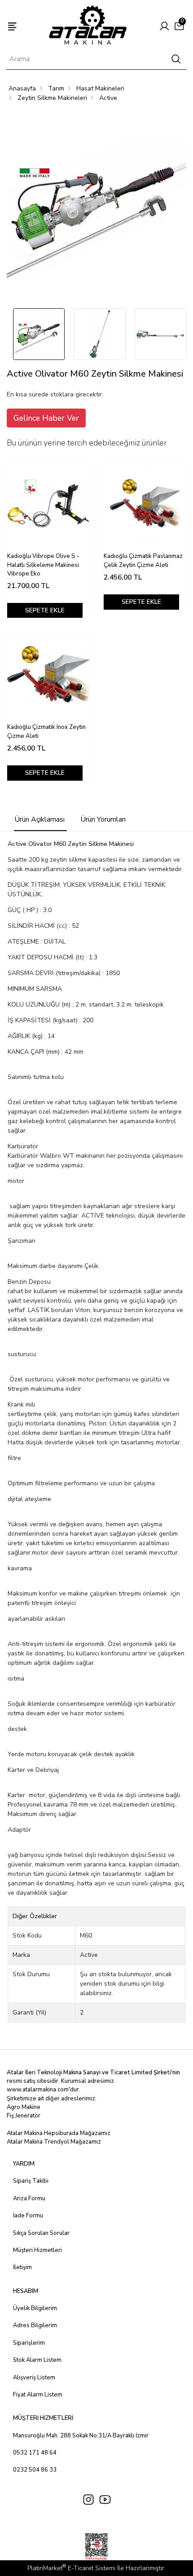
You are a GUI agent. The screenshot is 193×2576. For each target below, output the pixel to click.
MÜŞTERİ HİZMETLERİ (43, 2418)
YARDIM (24, 2164)
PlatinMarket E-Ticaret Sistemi (71, 2568)
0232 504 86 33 (35, 2470)
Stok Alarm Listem (37, 2360)
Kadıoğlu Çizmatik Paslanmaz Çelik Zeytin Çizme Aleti (143, 561)
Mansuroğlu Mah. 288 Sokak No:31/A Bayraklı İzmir (81, 2436)
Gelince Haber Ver (46, 418)
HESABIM (26, 2291)
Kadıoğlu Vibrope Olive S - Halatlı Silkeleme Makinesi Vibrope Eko (43, 565)
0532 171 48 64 (35, 2453)
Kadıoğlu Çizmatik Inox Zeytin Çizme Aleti (46, 732)
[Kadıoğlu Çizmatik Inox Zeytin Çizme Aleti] (48, 674)
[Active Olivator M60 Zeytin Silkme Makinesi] (96, 208)
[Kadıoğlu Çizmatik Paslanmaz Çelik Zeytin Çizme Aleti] (145, 503)
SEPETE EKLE (45, 610)
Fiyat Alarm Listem (38, 2395)
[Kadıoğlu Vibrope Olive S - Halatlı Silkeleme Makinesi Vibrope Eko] (48, 503)
